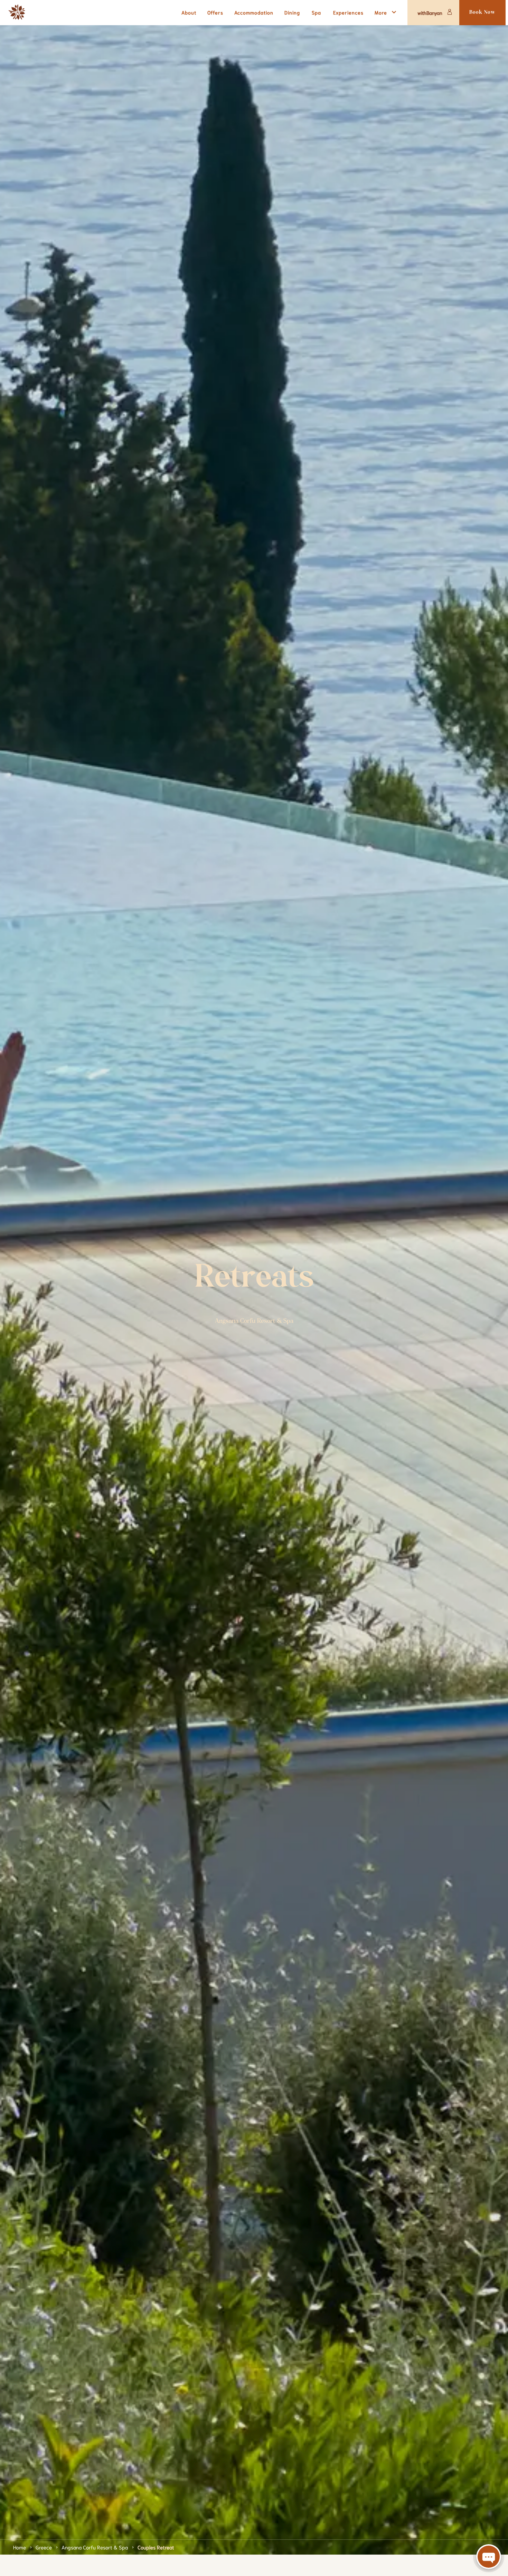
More (381, 12)
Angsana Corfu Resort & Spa (95, 2547)
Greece (44, 2547)
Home (20, 2547)
